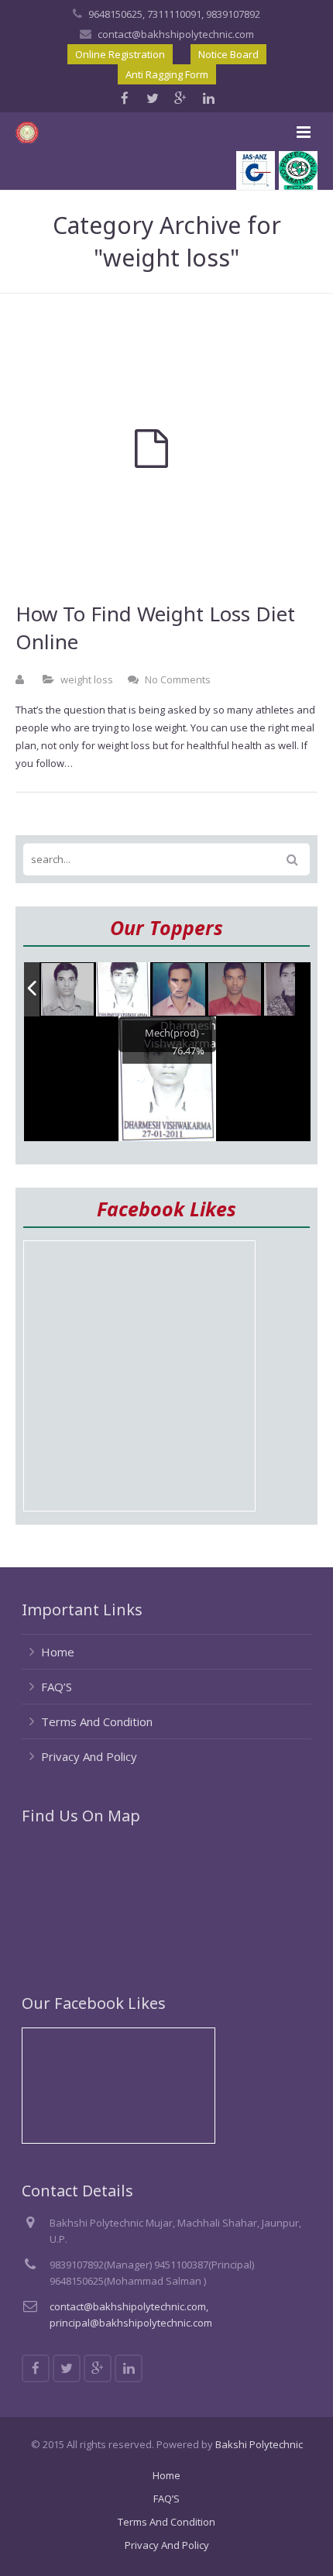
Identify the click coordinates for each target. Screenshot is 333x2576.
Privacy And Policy (89, 1756)
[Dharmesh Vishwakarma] (123, 989)
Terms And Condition (97, 1721)
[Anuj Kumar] (180, 990)
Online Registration (120, 54)
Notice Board (228, 54)
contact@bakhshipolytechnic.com (176, 34)
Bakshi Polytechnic (259, 2444)
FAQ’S (57, 1687)
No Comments (178, 679)
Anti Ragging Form (167, 74)
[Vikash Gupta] (68, 990)
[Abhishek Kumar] (235, 990)
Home (58, 1652)
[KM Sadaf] (291, 991)
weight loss (87, 679)
